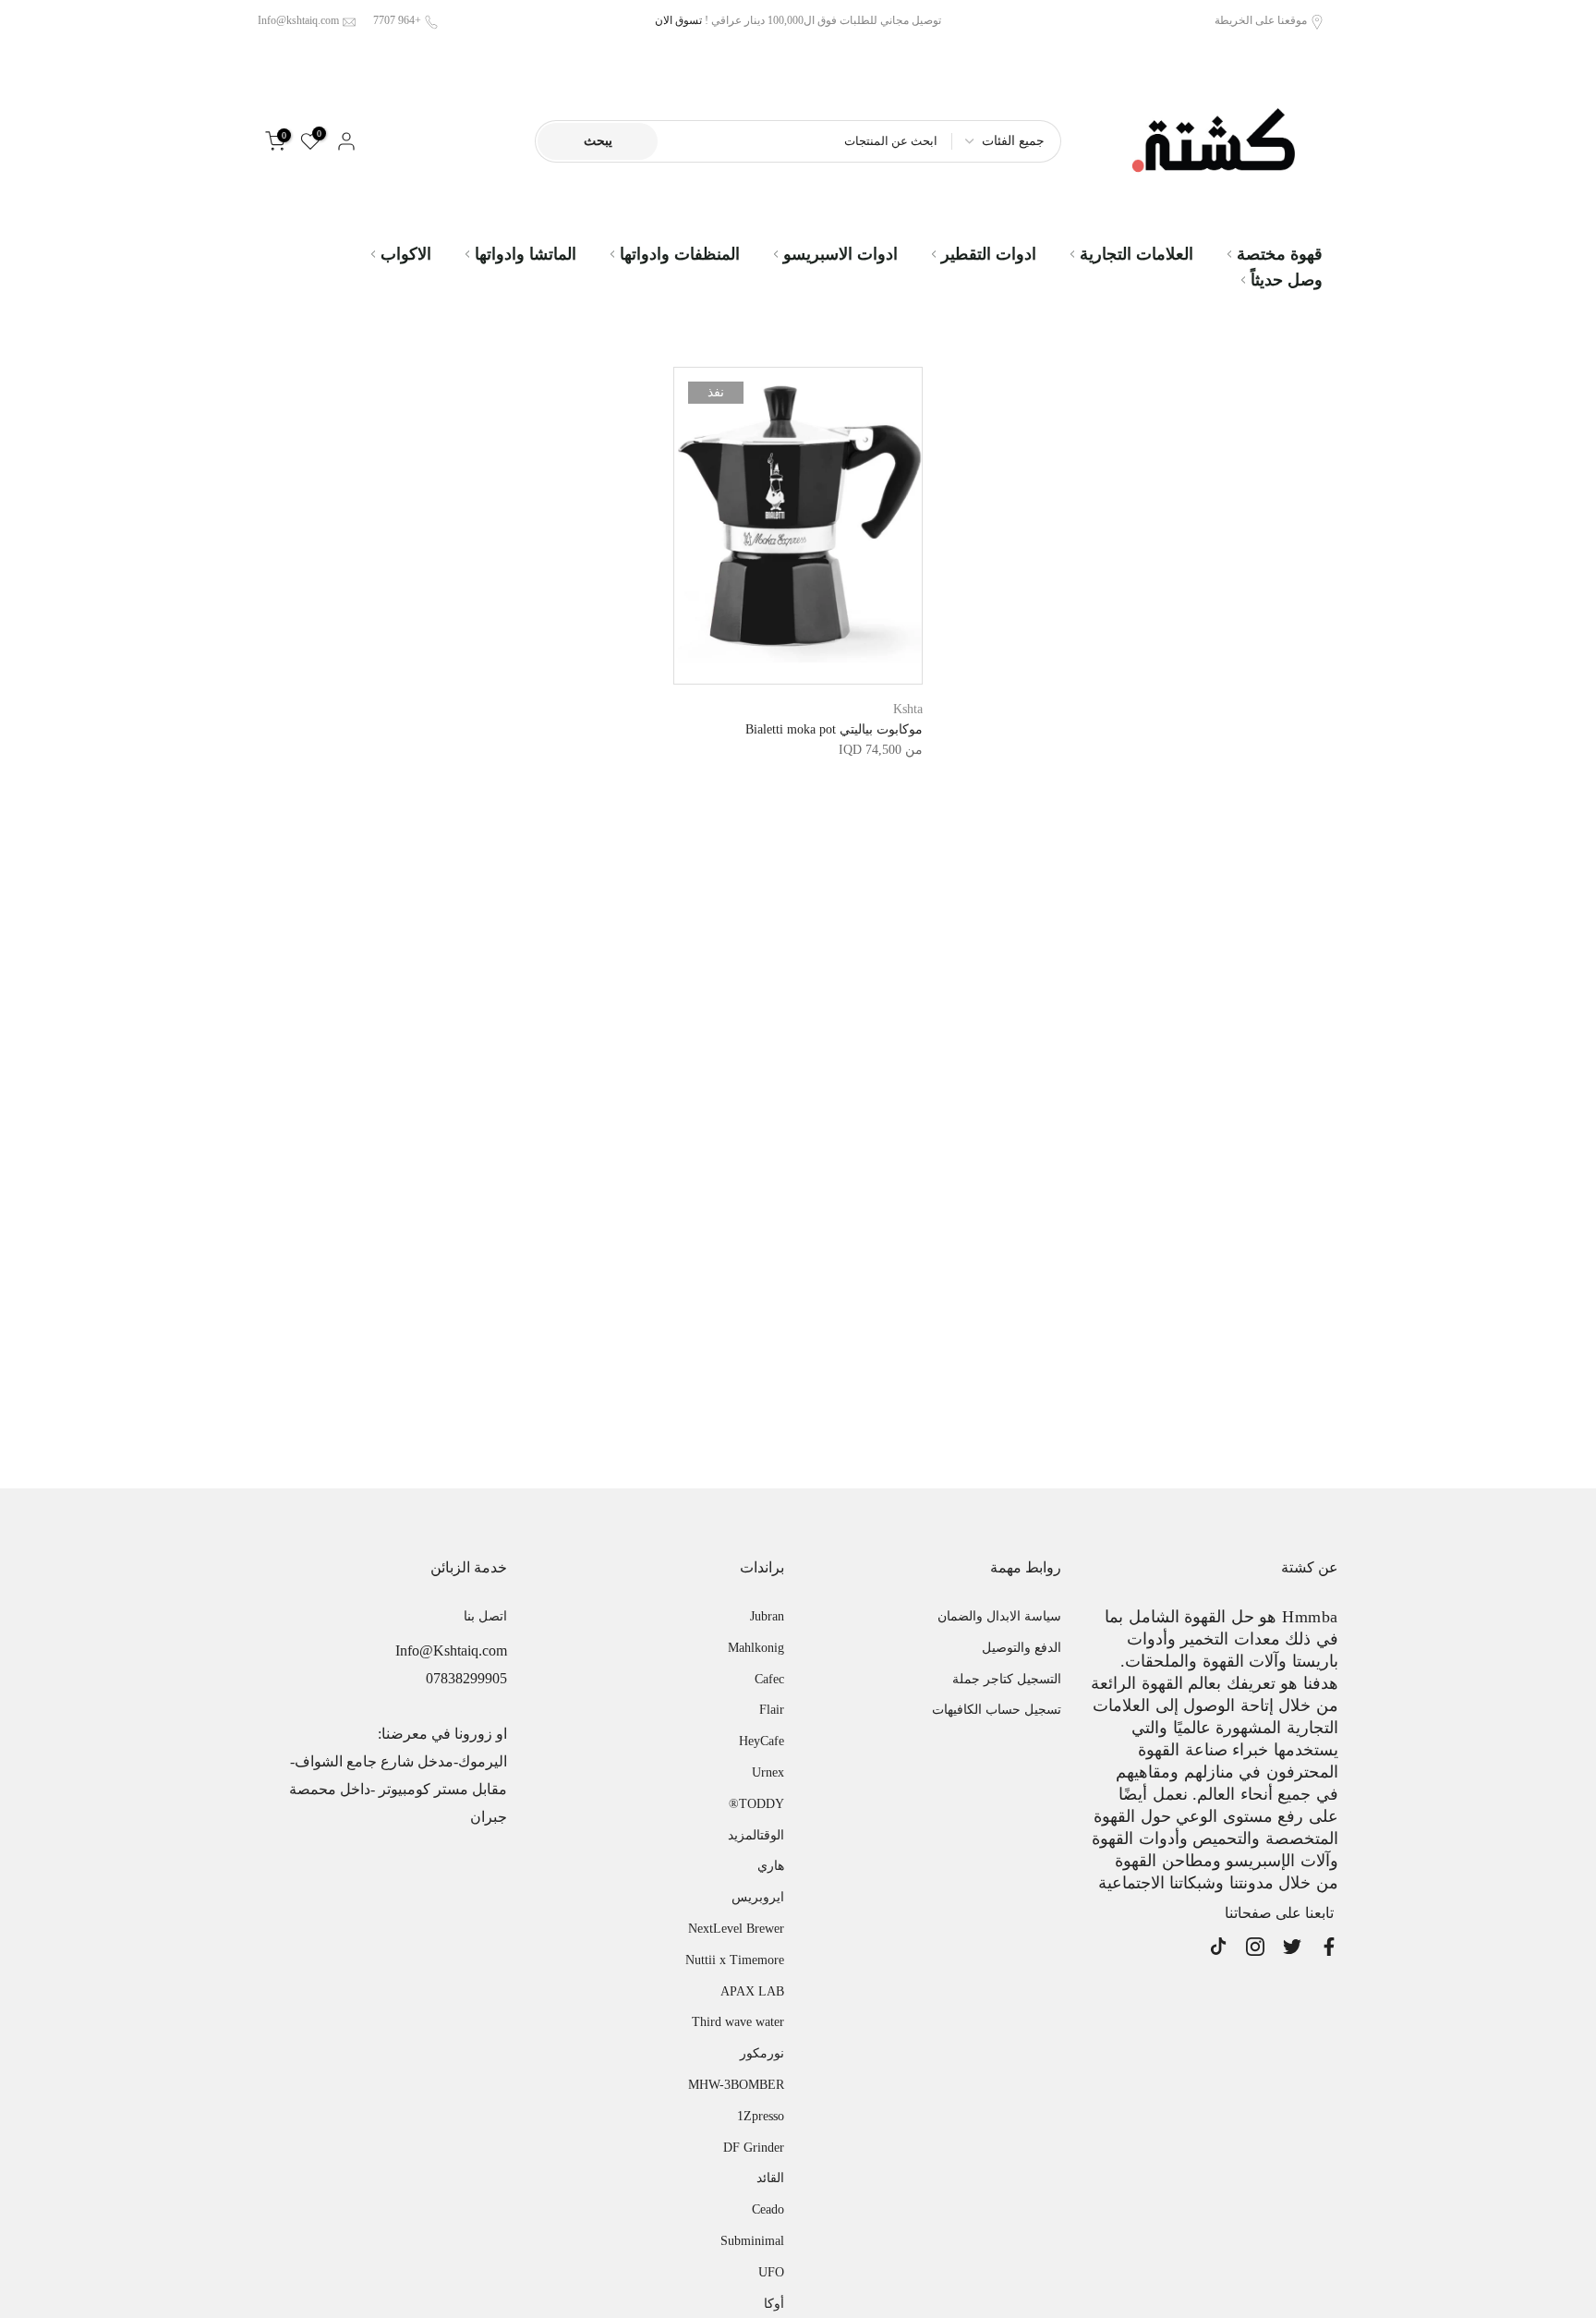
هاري (771, 1866)
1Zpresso (761, 2116)
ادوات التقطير (989, 254)
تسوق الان (678, 20)
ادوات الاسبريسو (840, 254)
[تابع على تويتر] (1292, 1947)
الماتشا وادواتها (526, 254)
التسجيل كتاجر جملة (1007, 1679)
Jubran (767, 1616)
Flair (772, 1710)
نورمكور (762, 2053)
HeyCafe (762, 1741)
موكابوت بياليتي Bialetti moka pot (834, 729)
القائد (770, 2178)
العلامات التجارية (1137, 254)
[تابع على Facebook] (1329, 1947)
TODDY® (756, 1804)
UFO (771, 2272)
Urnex (768, 1772)
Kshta (908, 709)
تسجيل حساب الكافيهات (997, 1710)
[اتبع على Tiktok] (1218, 1947)
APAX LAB (752, 1991)
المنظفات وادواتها (680, 254)
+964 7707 (397, 20)
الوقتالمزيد (756, 1835)
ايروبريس (758, 1897)
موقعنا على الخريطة (1261, 20)
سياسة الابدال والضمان (999, 1616)
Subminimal (752, 2241)
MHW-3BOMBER (736, 2085)
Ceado (768, 2209)
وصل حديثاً (1287, 280)
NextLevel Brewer (736, 1929)
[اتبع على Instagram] (1255, 1947)
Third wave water (738, 2022)
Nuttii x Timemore (735, 1960)
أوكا (774, 2304)
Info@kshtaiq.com (298, 20)
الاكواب (406, 254)
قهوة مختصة (1280, 254)
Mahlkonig (756, 1648)
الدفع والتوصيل (1022, 1648)
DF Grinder (754, 2148)
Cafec (769, 1679)
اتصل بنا (485, 1616)
